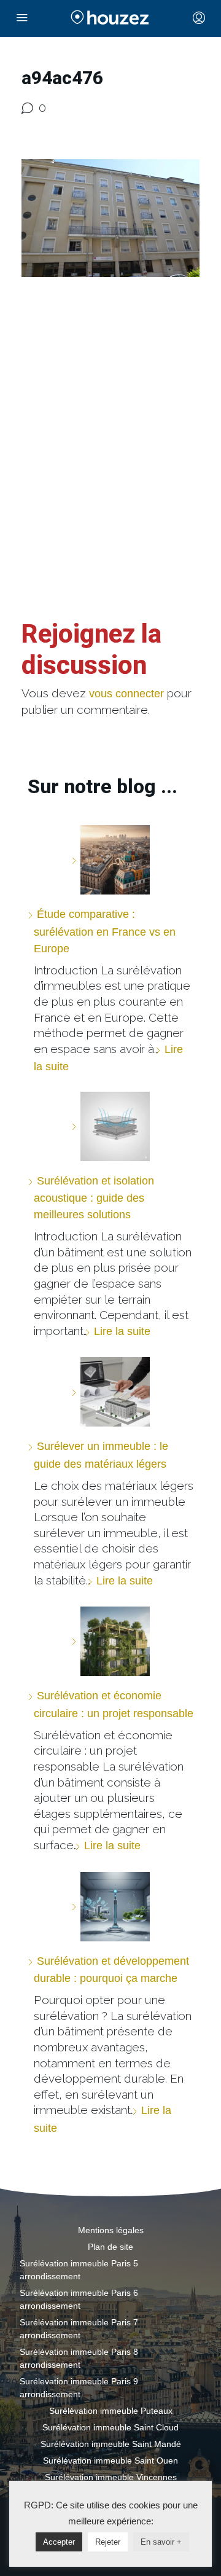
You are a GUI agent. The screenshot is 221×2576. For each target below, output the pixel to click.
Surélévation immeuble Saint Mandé (111, 2444)
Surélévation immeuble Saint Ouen (110, 2461)
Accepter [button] (59, 2542)
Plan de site (110, 2247)
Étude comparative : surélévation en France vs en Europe (105, 931)
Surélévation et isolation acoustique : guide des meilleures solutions (94, 1198)
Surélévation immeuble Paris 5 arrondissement (79, 2270)
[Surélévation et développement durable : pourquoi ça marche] (110, 1907)
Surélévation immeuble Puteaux (111, 2411)
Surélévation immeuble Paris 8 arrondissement (79, 2358)
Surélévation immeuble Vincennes (111, 2477)
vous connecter (126, 694)
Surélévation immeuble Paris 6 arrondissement (79, 2299)
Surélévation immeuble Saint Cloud (110, 2427)
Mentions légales (111, 2230)
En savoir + (161, 2542)
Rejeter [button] (108, 2542)
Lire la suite (122, 1331)
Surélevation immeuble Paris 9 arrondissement (79, 2388)
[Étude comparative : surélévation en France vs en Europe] (110, 860)
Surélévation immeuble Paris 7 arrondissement (79, 2329)
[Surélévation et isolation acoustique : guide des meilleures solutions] (110, 1126)
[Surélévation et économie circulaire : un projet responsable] (110, 1641)
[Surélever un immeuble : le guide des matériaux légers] (110, 1392)
